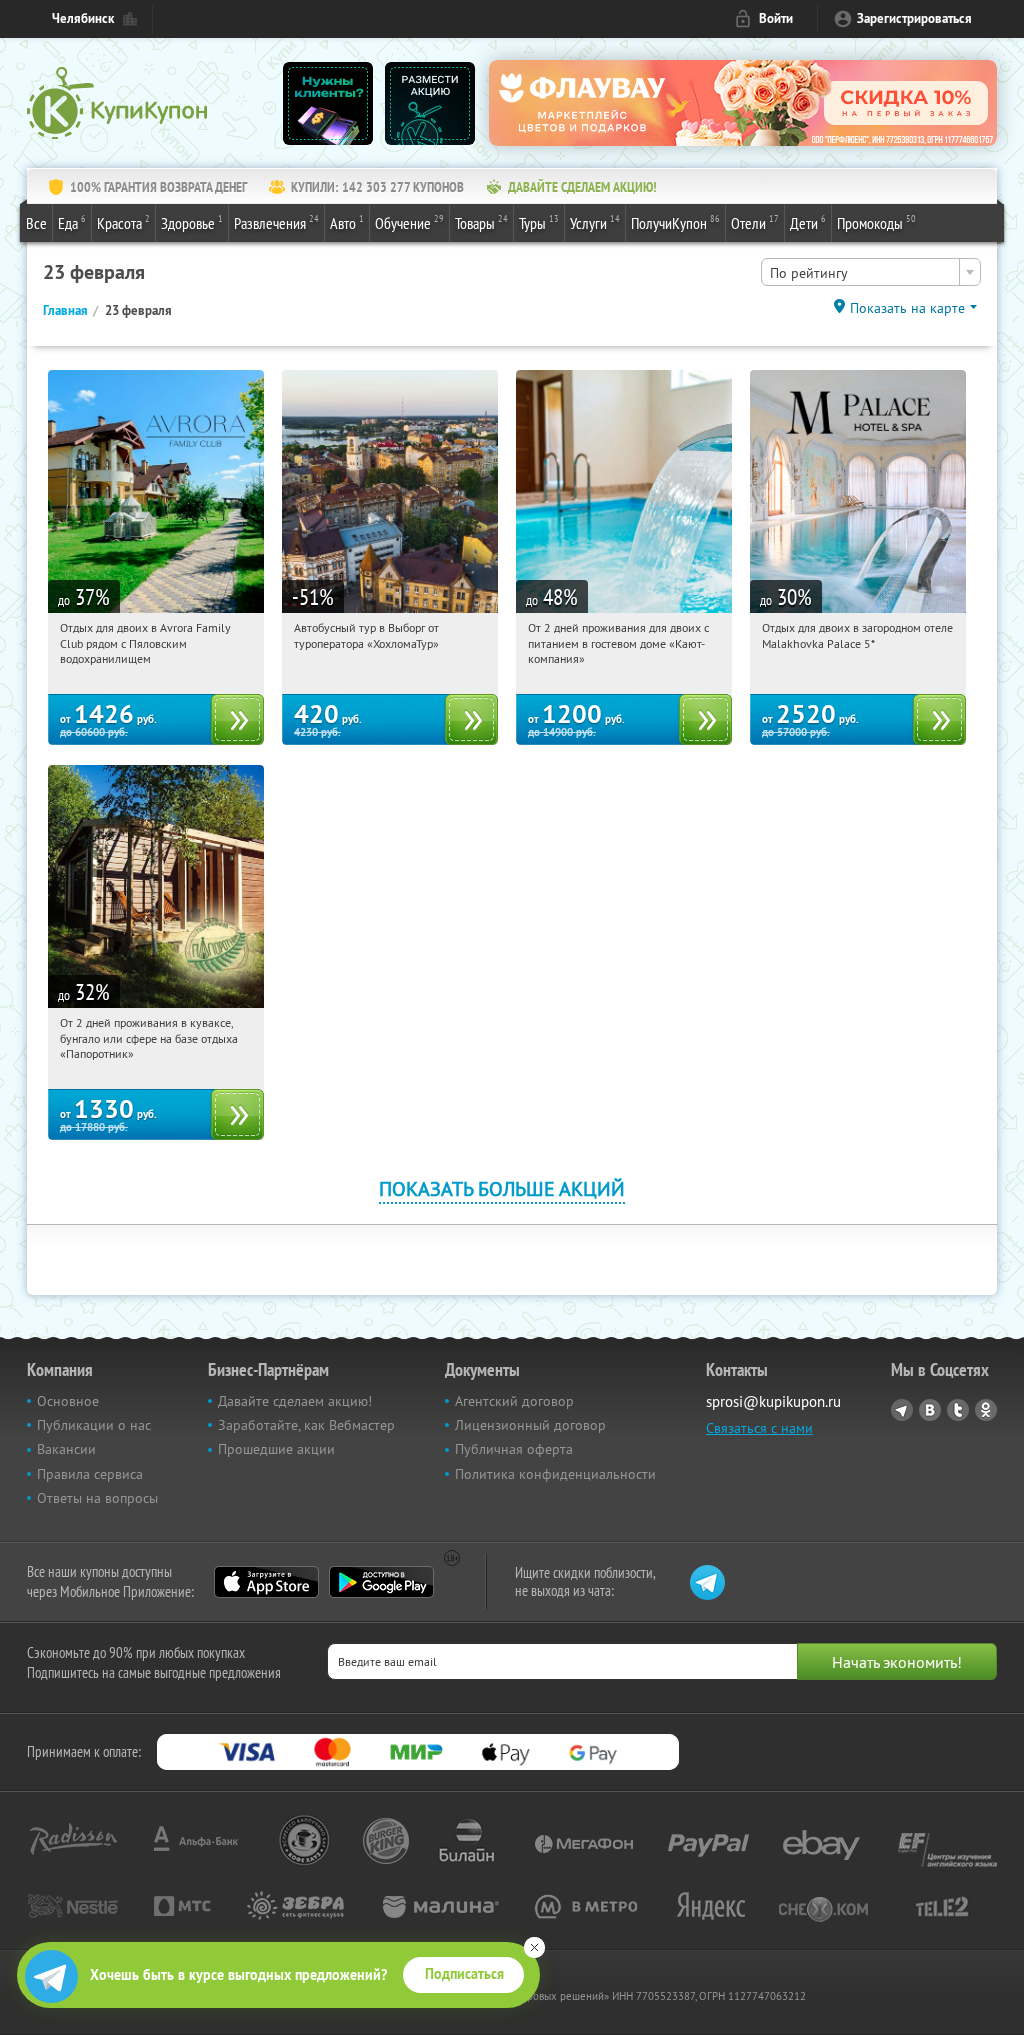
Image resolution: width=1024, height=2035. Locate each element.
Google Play (381, 1582)
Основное (68, 1401)
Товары (481, 222)
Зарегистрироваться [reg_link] (914, 18)
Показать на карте (907, 308)
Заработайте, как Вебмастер (306, 1425)
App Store (266, 1582)
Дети (808, 222)
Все (36, 223)
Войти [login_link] (776, 18)
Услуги (595, 222)
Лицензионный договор (530, 1425)
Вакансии (66, 1449)
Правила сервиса (90, 1474)
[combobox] (871, 272)
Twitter (958, 1410)
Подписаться (464, 1974)
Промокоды (876, 222)
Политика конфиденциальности (555, 1474)
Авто (347, 222)
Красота (123, 222)
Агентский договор (514, 1401)
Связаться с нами (759, 1428)
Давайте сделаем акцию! (295, 1401)
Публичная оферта (514, 1449)
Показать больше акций (502, 1188)
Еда (72, 222)
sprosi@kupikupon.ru (773, 1401)
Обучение (409, 222)
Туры (539, 222)
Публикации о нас (94, 1425)
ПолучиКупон (675, 222)
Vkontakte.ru (930, 1410)
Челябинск (83, 18)
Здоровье (192, 222)
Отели (755, 222)
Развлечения (276, 222)
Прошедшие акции (276, 1449)
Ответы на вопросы (97, 1498)
